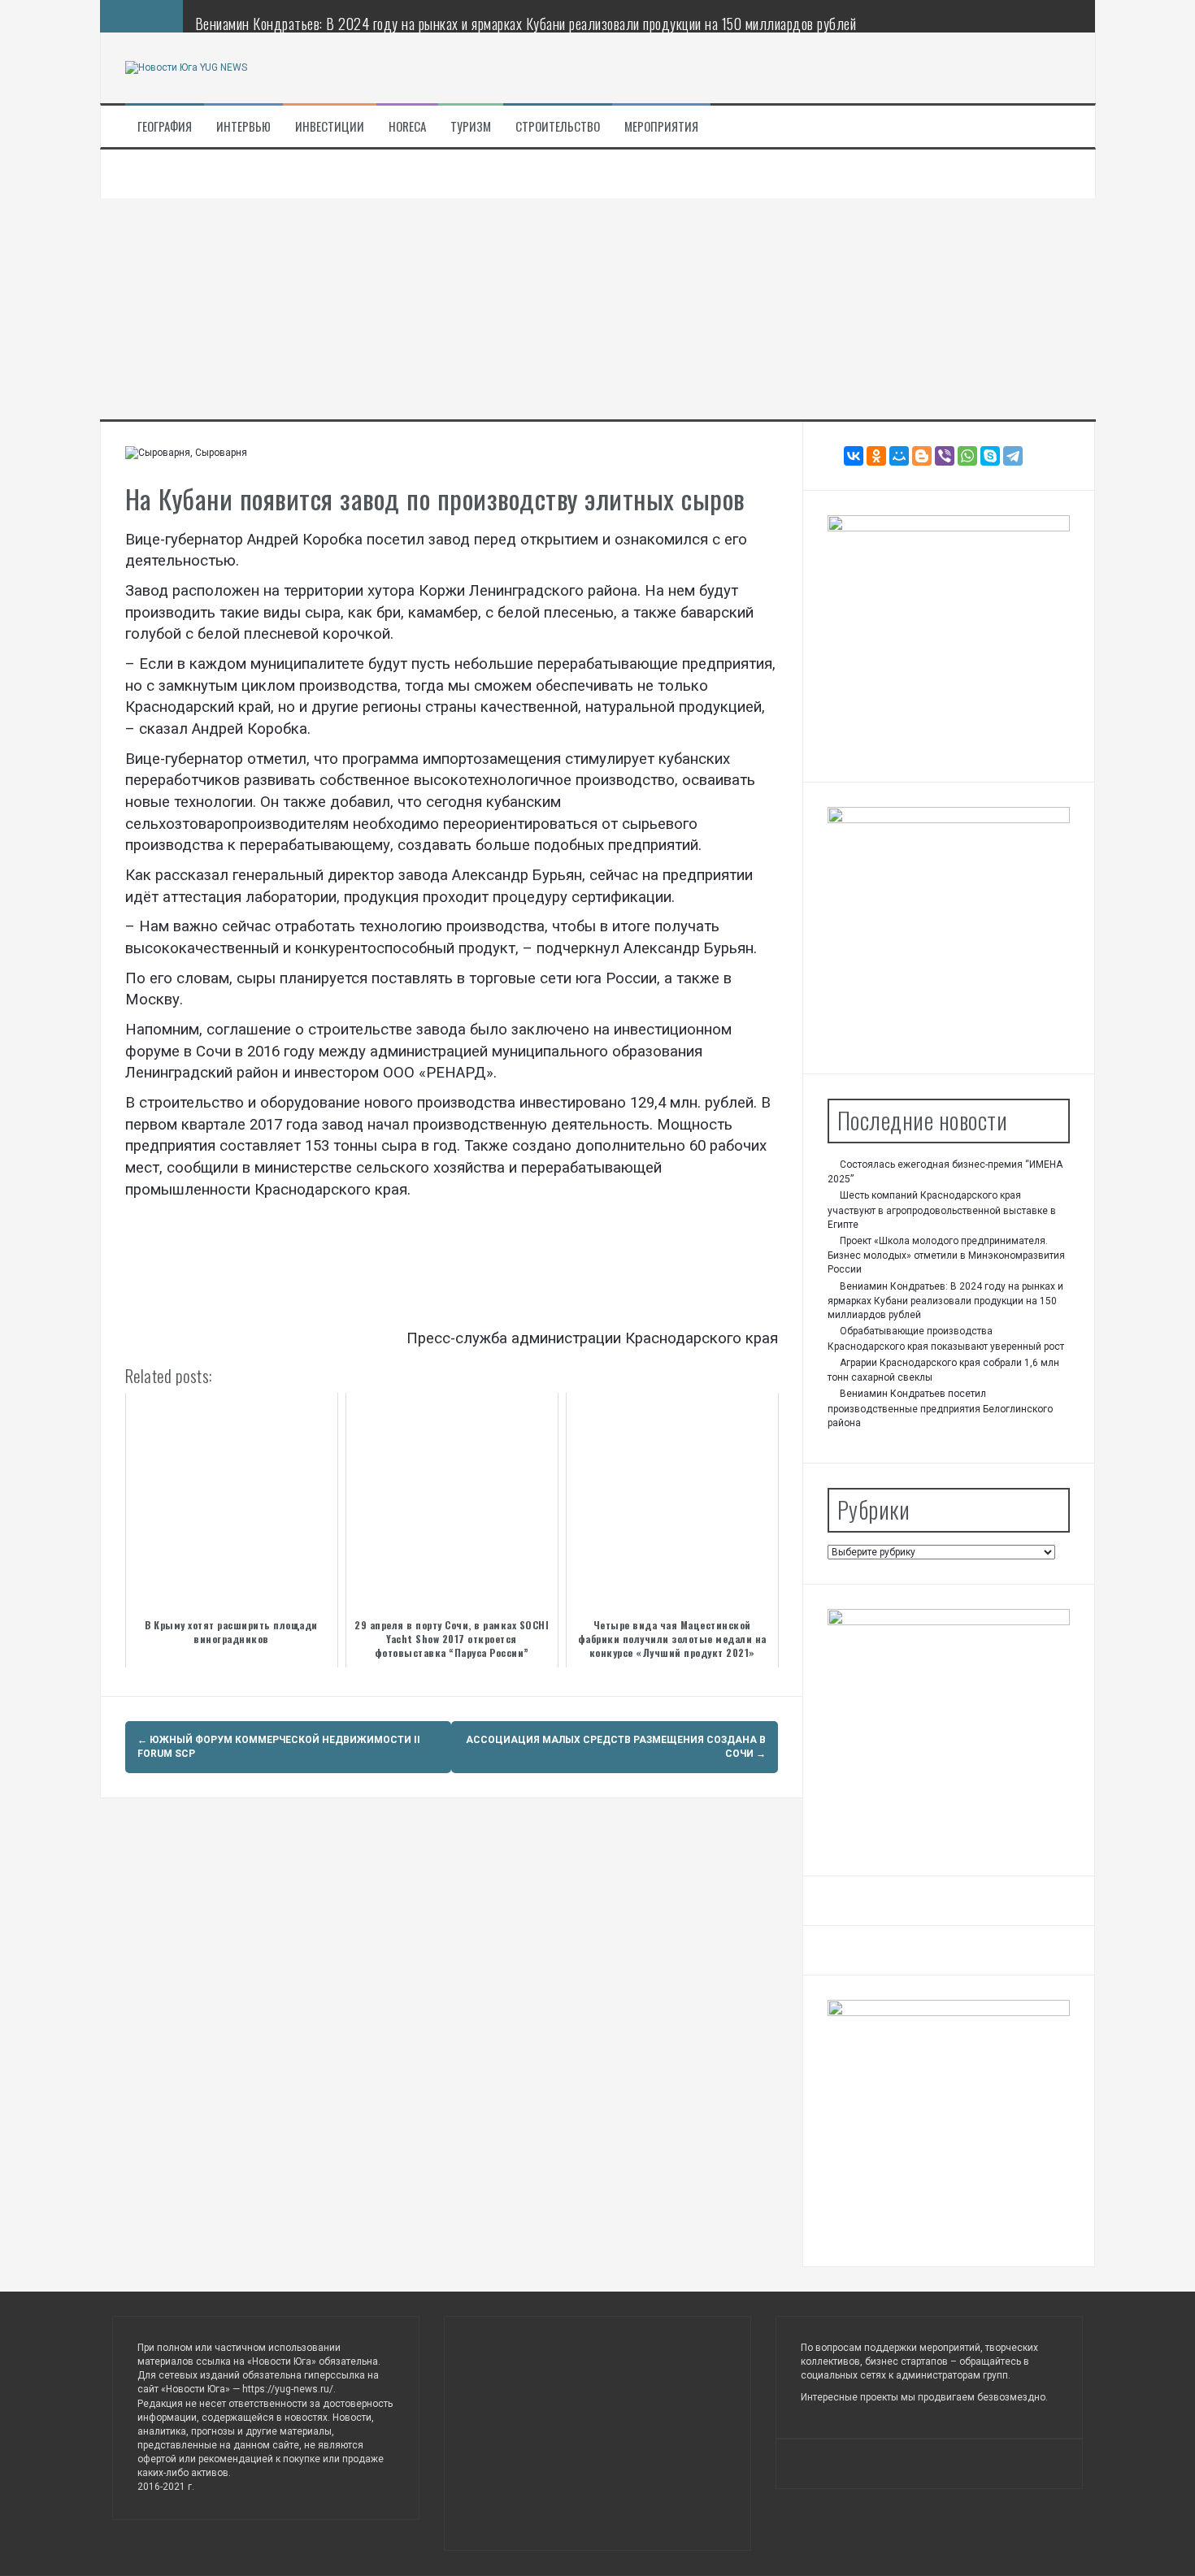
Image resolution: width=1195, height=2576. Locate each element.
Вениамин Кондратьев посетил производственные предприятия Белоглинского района (940, 1408)
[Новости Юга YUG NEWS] (186, 67)
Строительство (558, 126)
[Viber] (945, 456)
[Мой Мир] (899, 456)
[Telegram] (1013, 456)
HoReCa (407, 126)
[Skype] (990, 456)
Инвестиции (330, 126)
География (165, 126)
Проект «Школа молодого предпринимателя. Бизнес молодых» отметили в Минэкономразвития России (946, 1255)
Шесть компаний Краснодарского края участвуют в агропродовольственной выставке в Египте (942, 1210)
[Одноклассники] (876, 456)
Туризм (471, 126)
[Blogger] (922, 456)
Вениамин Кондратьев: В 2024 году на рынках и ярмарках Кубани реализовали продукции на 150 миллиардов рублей (526, 24)
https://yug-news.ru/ (288, 2389)
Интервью (243, 126)
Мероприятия (661, 126)
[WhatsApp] (967, 456)
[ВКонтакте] (854, 456)
